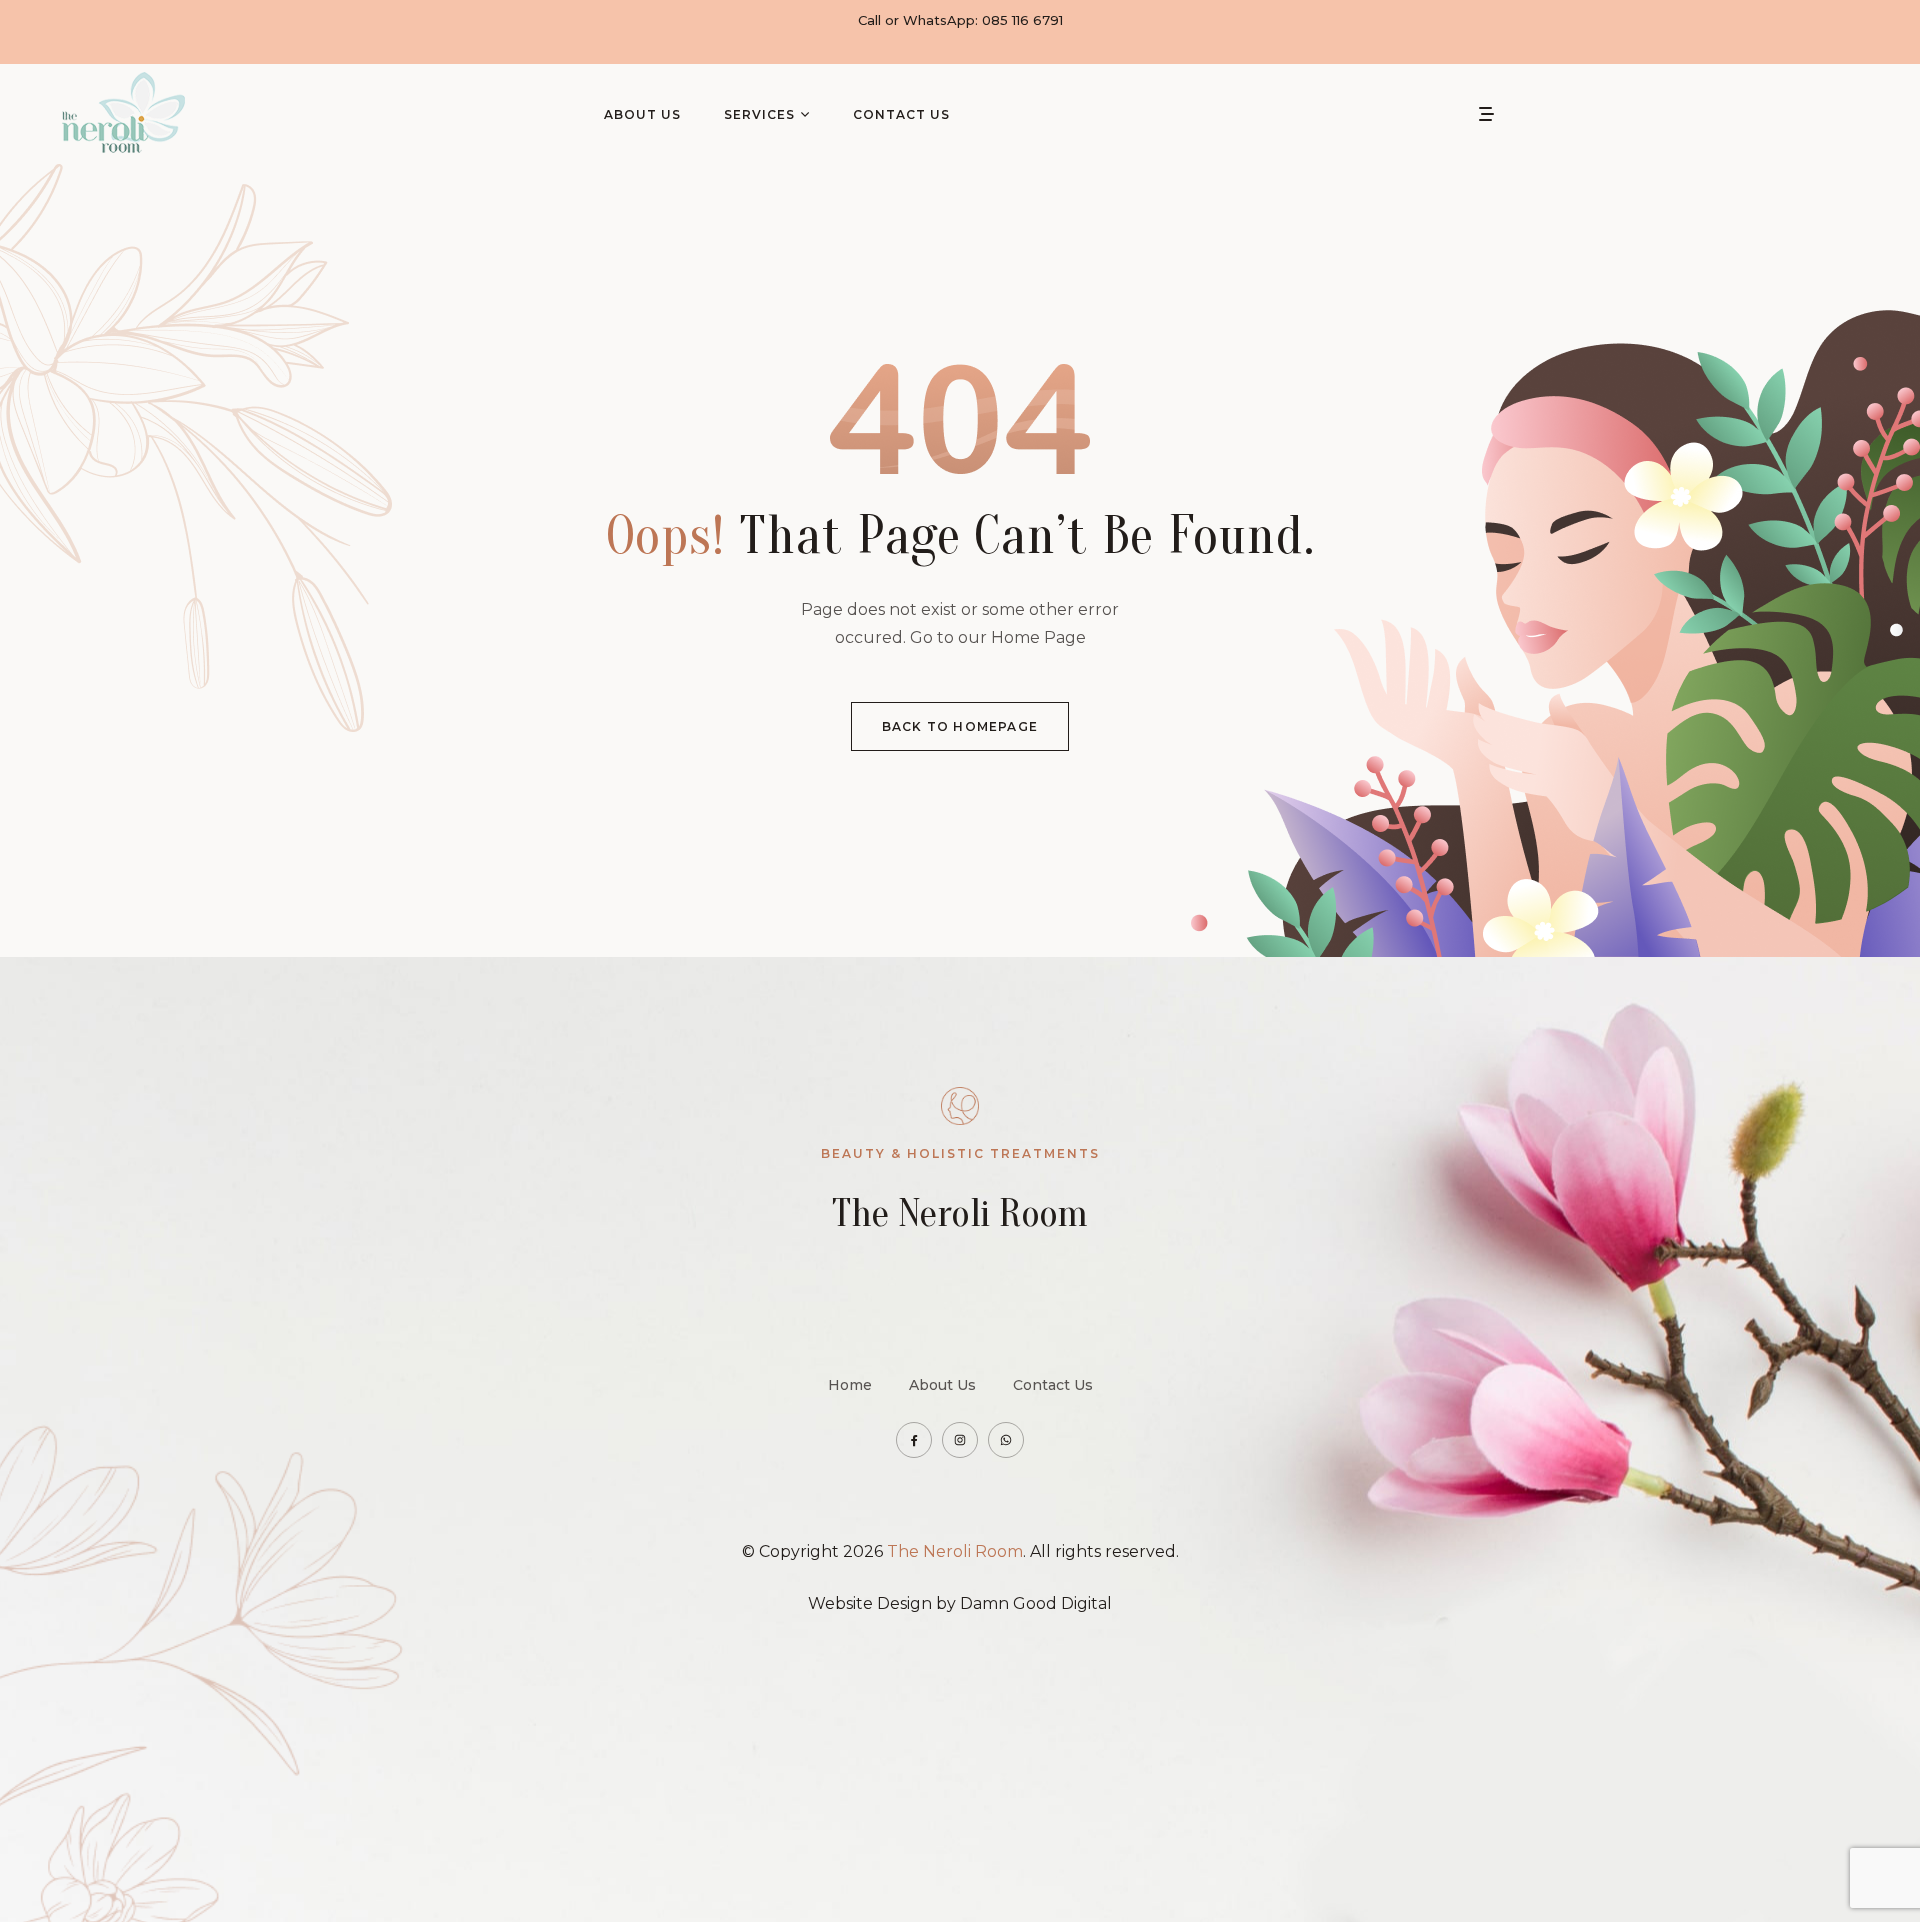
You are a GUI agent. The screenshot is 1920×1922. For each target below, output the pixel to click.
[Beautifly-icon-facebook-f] (914, 1440)
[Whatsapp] (1006, 1440)
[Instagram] (960, 1440)
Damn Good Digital (1036, 1603)
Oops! (666, 536)
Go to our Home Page (998, 637)
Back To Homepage (960, 726)
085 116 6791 (1022, 20)
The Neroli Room (955, 1551)
